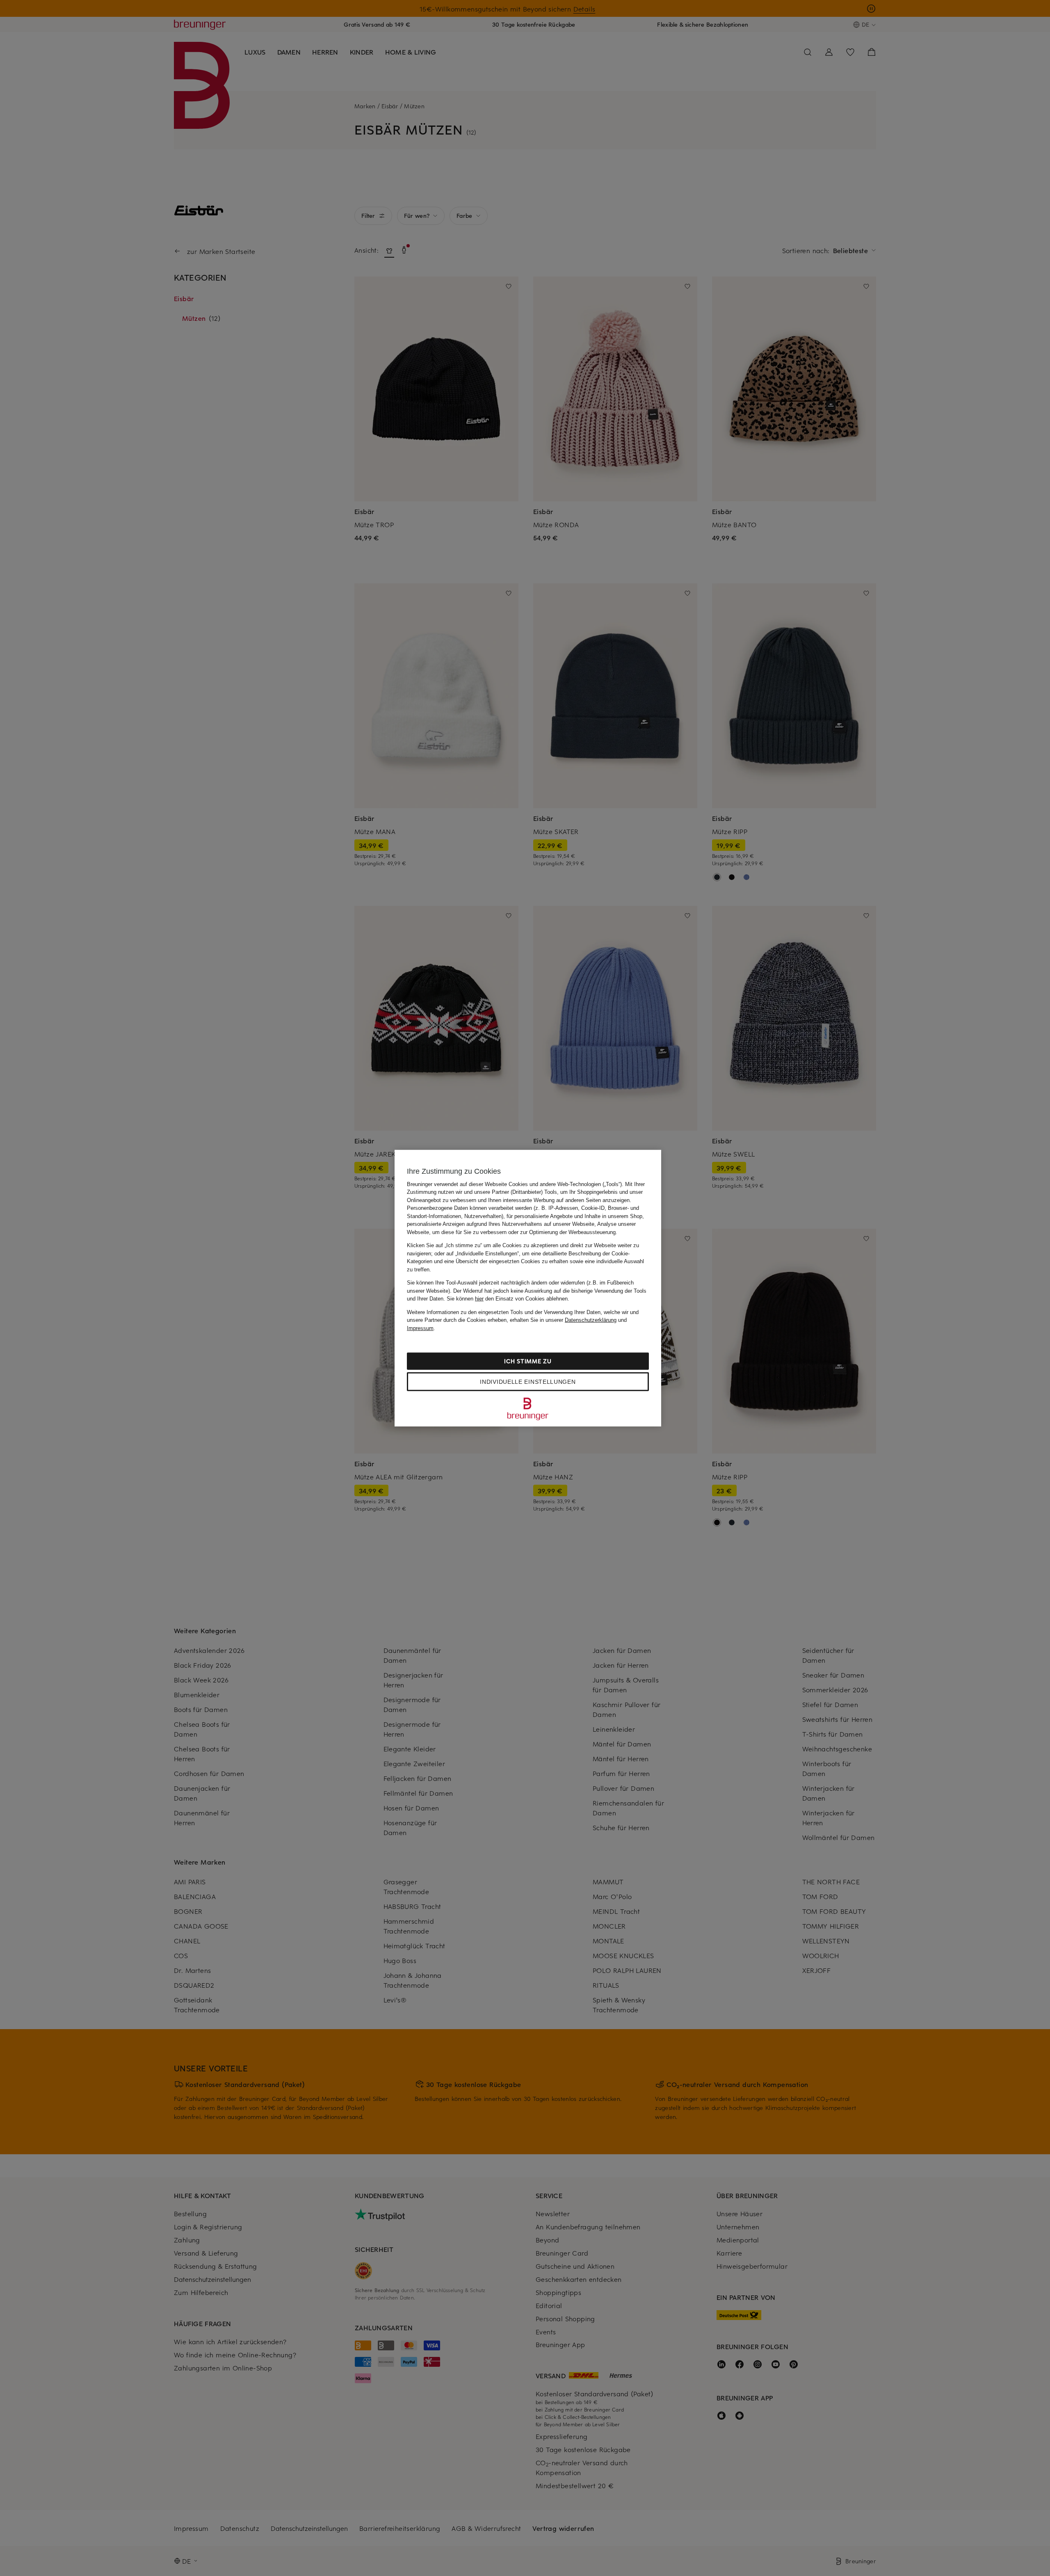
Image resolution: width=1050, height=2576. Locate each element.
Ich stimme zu (528, 1361)
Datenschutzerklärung (591, 1320)
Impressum (420, 1328)
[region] (528, 1288)
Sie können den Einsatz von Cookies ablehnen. (508, 1299)
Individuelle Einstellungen (528, 1382)
